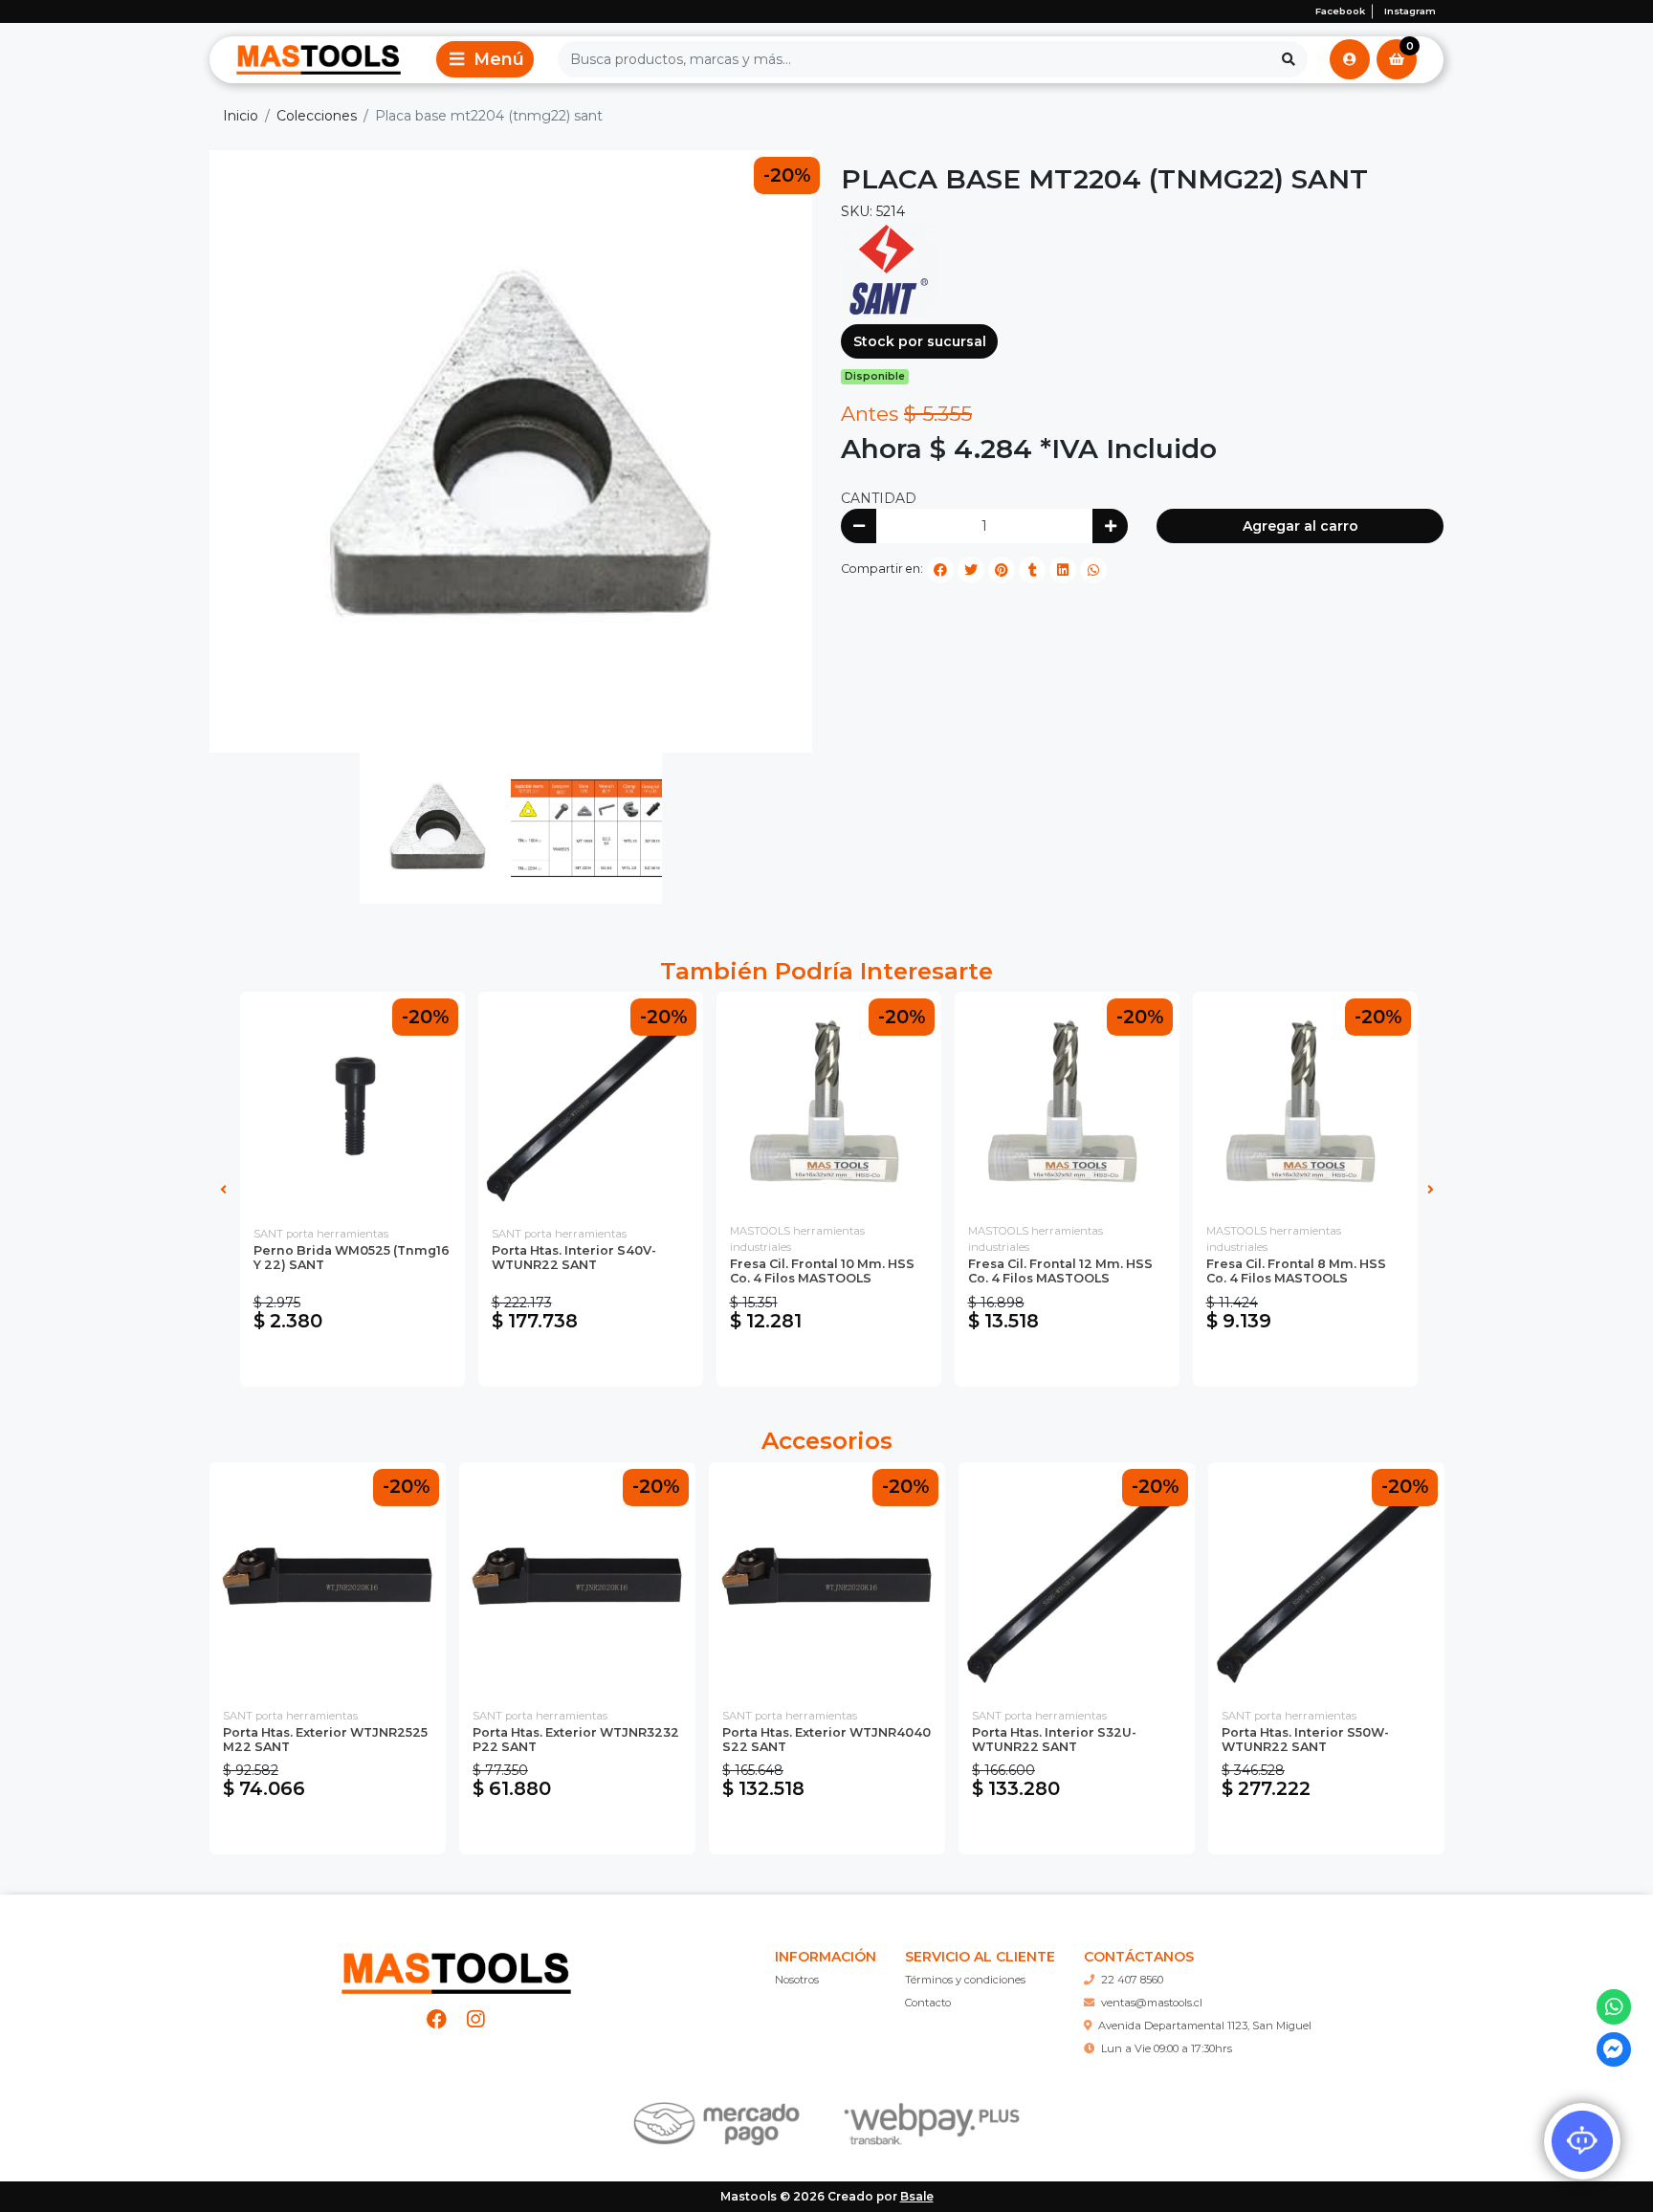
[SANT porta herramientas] (889, 269)
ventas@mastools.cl (1152, 2003)
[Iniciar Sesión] (1350, 59)
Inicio (241, 116)
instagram (1410, 11)
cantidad (879, 498)
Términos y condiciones (965, 1980)
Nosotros (797, 1980)
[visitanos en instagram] (476, 2019)
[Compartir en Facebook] (940, 570)
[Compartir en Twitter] (971, 570)
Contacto (928, 2003)
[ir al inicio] (456, 1965)
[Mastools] (319, 59)
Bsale (917, 2196)
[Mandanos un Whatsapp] (1614, 2007)
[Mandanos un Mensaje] (1614, 2050)
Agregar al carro (1300, 526)
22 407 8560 (1132, 1980)
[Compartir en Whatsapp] (1093, 570)
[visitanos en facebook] (438, 2019)
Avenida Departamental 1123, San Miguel (1205, 2026)
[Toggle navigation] (485, 59)
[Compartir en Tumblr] (1032, 570)
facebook (1340, 11)
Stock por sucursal (920, 341)
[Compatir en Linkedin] (1063, 570)
